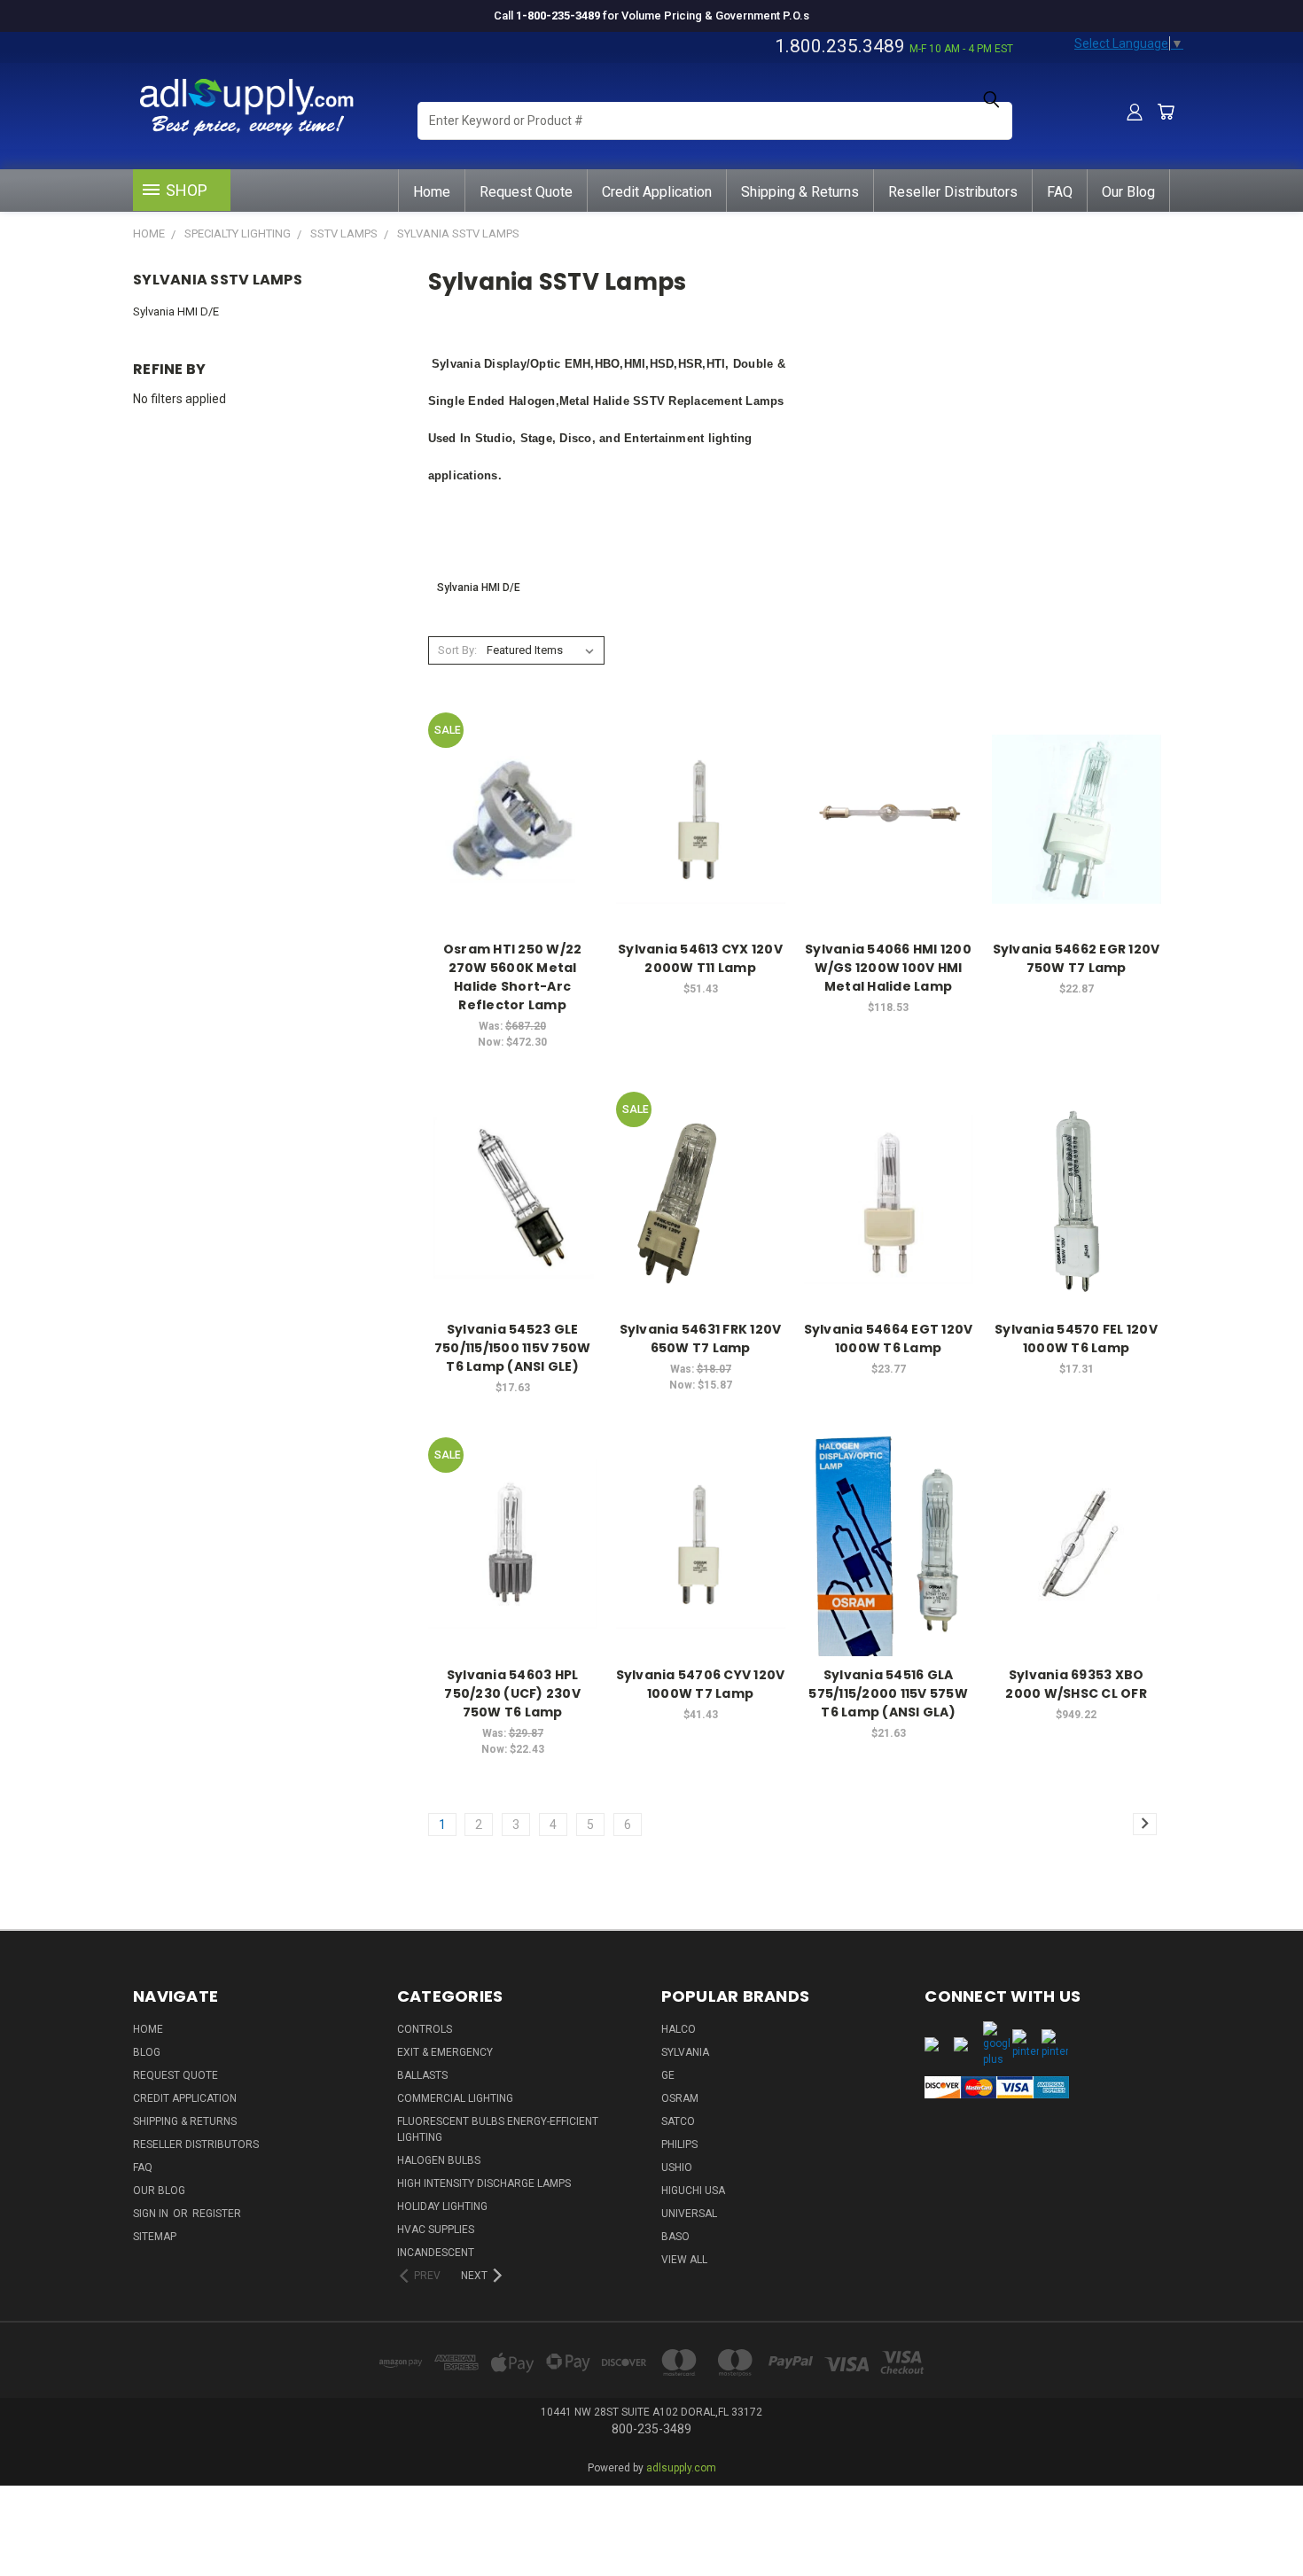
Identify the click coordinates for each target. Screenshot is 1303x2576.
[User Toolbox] (1135, 112)
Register (217, 2214)
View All (684, 2260)
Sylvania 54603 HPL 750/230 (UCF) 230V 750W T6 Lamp (512, 1693)
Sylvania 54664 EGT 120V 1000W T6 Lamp (889, 1339)
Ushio (677, 2167)
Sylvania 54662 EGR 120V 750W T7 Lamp (1077, 958)
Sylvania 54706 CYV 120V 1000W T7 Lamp (701, 1684)
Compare (507, 817)
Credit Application (657, 192)
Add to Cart (513, 850)
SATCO (678, 2121)
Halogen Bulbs (439, 2160)
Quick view (513, 783)
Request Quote (526, 192)
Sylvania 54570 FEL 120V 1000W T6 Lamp (1076, 1339)
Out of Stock (888, 1230)
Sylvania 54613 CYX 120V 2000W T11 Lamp (700, 958)
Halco (679, 2029)
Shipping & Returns (800, 192)
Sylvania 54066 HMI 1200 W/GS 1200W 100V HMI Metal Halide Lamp (888, 968)
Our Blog (1128, 192)
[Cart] (1166, 112)
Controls (425, 2029)
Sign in (152, 2214)
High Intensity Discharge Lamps (484, 2183)
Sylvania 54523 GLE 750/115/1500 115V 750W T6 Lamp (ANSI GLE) (513, 1348)
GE (668, 2075)
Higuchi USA (693, 2191)
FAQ (1060, 192)
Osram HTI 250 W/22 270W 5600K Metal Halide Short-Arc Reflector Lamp (513, 977)
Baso (675, 2237)
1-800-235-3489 (558, 16)
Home (432, 192)
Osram (680, 2098)
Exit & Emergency (445, 2052)
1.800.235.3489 (840, 46)
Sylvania (685, 2052)
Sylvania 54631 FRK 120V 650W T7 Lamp (701, 1339)
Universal (689, 2214)
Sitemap (155, 2237)
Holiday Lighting (442, 2206)
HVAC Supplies (436, 2230)
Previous (1256, 2507)
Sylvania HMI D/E (176, 311)
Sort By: (457, 650)
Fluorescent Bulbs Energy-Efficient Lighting (498, 2129)
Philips (679, 2144)
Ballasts (422, 2075)
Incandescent (436, 2253)
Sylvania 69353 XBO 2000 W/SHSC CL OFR (1076, 1684)
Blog (147, 2052)
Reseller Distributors (953, 192)
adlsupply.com (681, 2468)
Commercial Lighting (455, 2098)
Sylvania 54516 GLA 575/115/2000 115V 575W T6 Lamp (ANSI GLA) (888, 1693)
